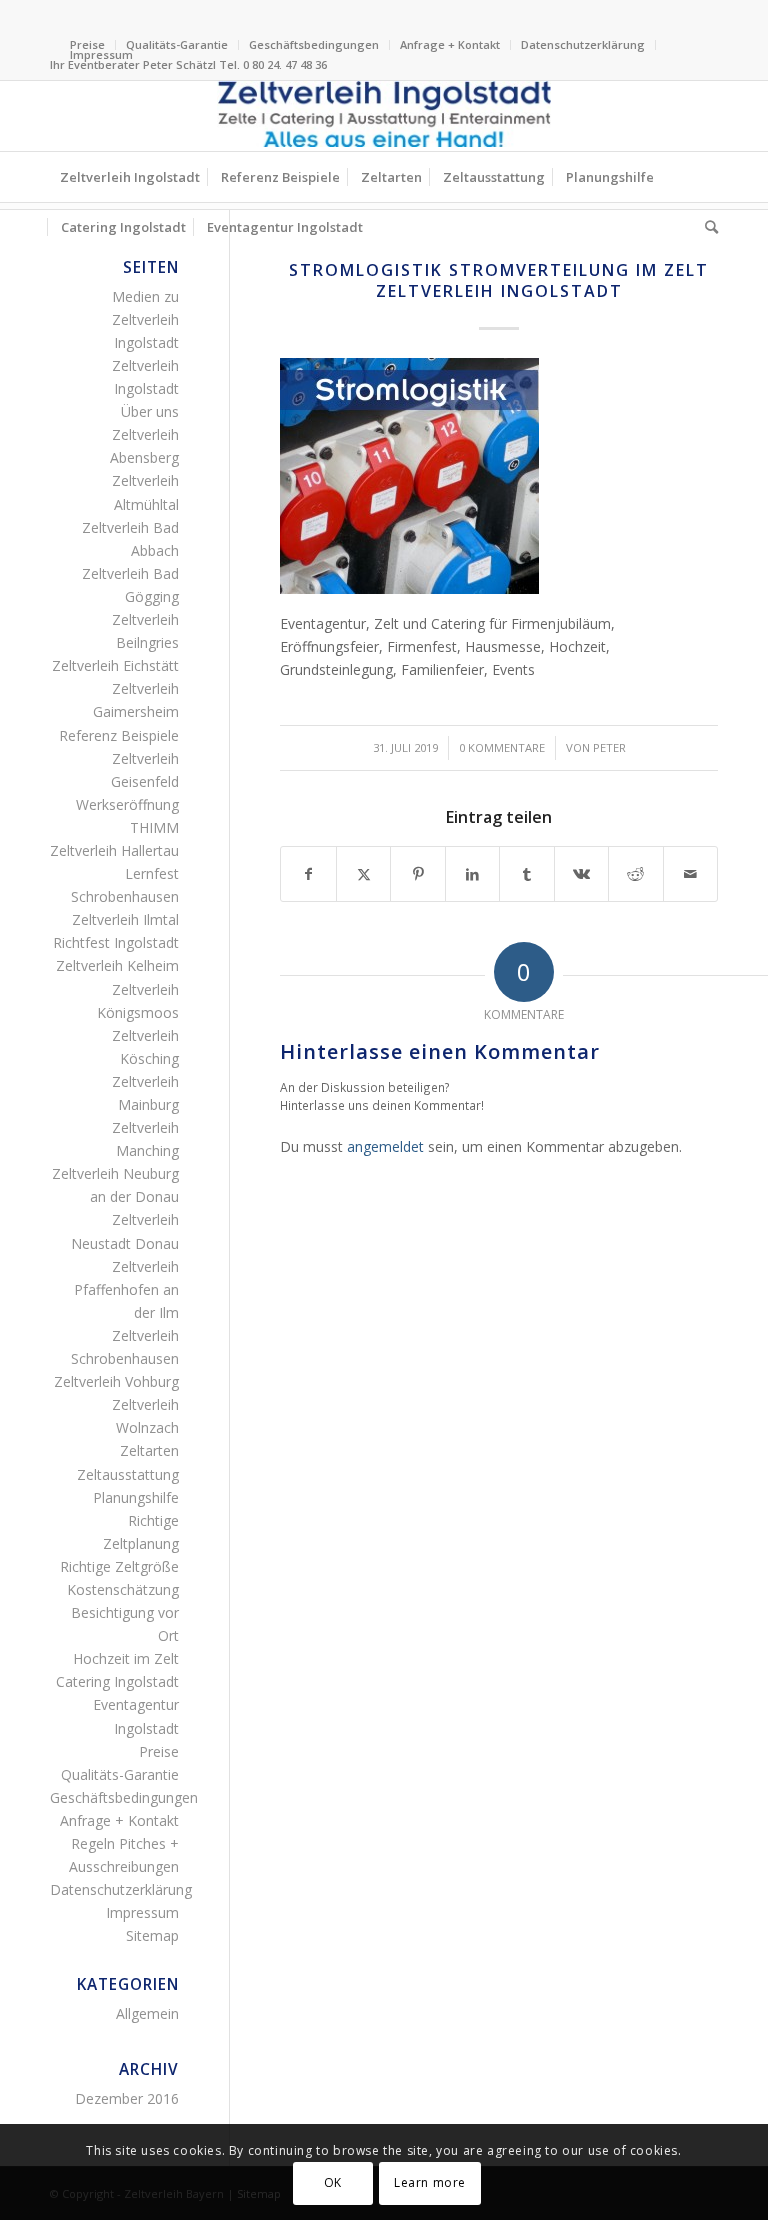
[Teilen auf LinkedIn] (472, 874)
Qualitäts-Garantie (177, 44)
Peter (609, 747)
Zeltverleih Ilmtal (125, 919)
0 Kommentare (502, 747)
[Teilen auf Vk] (581, 874)
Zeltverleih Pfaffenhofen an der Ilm (126, 1289)
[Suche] (706, 227)
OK (333, 2182)
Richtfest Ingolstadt (116, 942)
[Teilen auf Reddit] (635, 874)
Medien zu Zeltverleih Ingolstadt (145, 319)
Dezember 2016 (127, 2098)
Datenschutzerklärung (583, 44)
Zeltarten (149, 1450)
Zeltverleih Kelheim (117, 965)
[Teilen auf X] (363, 874)
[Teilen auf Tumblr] (526, 874)
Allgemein (147, 2013)
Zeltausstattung (128, 1474)
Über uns (150, 411)
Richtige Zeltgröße (119, 1566)
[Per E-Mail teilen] (690, 874)
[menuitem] (177, 45)
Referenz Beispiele (119, 735)
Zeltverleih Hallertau (114, 850)
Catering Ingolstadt (117, 1681)
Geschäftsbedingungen (314, 44)
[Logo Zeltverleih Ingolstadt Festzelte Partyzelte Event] (384, 116)
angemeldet (385, 1146)
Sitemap (152, 1935)
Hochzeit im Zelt (126, 1658)
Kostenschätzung (123, 1589)
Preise (159, 1751)
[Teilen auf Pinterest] (417, 874)
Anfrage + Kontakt (450, 44)
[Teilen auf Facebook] (308, 874)
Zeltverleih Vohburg (116, 1381)
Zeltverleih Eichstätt (115, 665)
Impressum (101, 54)
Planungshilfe (136, 1497)
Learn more (430, 2182)
